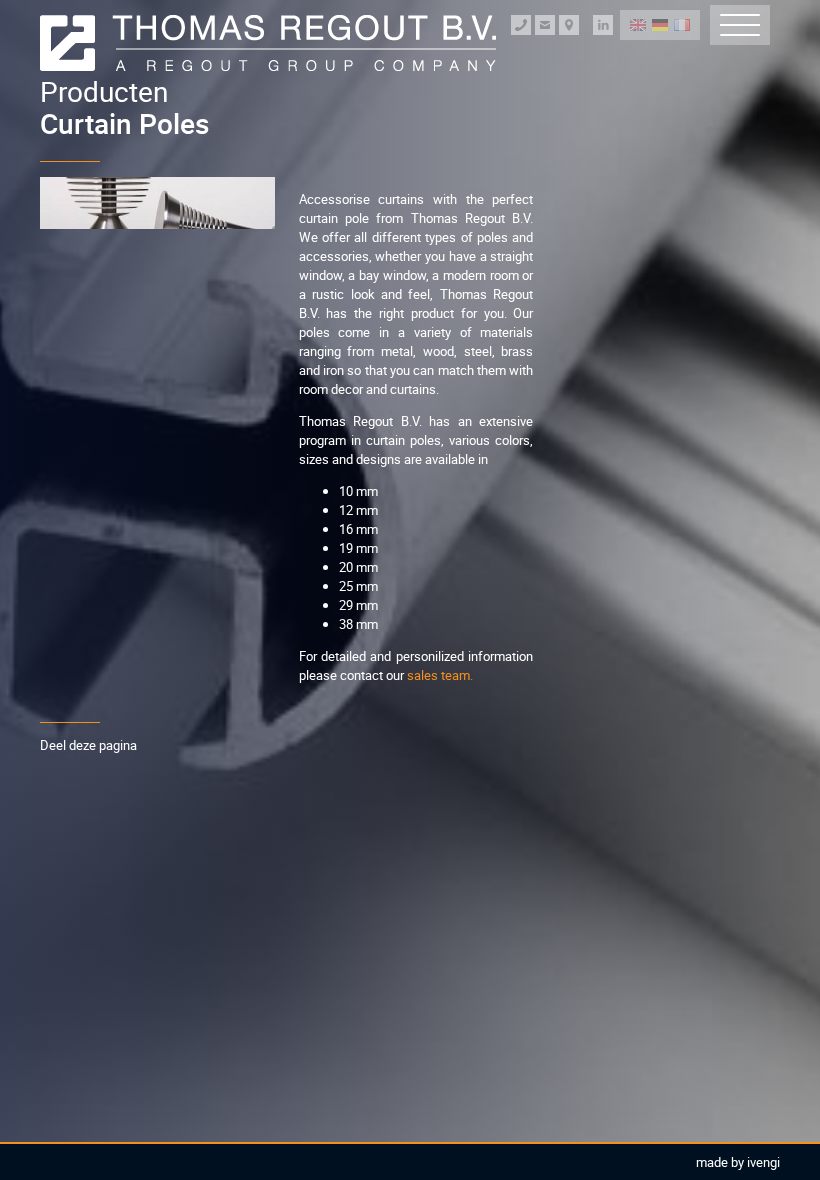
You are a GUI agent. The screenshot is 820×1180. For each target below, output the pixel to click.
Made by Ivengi (738, 1162)
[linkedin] (603, 25)
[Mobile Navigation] (740, 25)
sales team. (440, 675)
